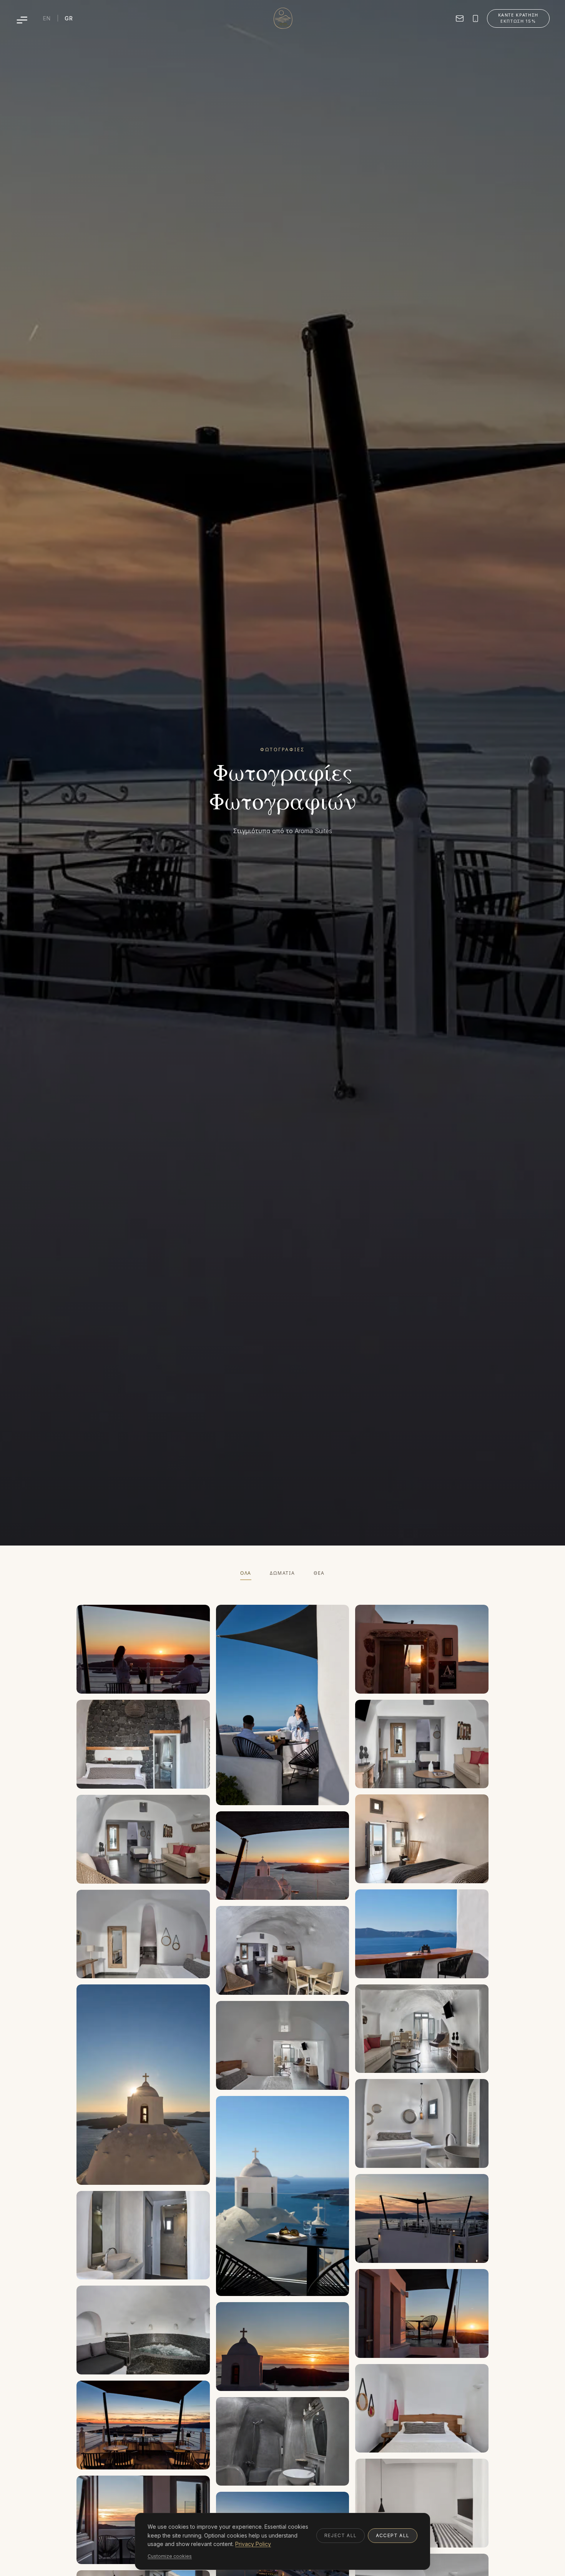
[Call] (475, 18)
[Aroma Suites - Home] (283, 18)
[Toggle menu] (22, 20)
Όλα (246, 1573)
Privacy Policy (253, 2544)
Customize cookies (170, 2556)
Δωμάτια (282, 1573)
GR (69, 18)
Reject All (341, 2535)
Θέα (319, 1573)
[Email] (460, 18)
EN (47, 18)
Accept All (393, 2535)
